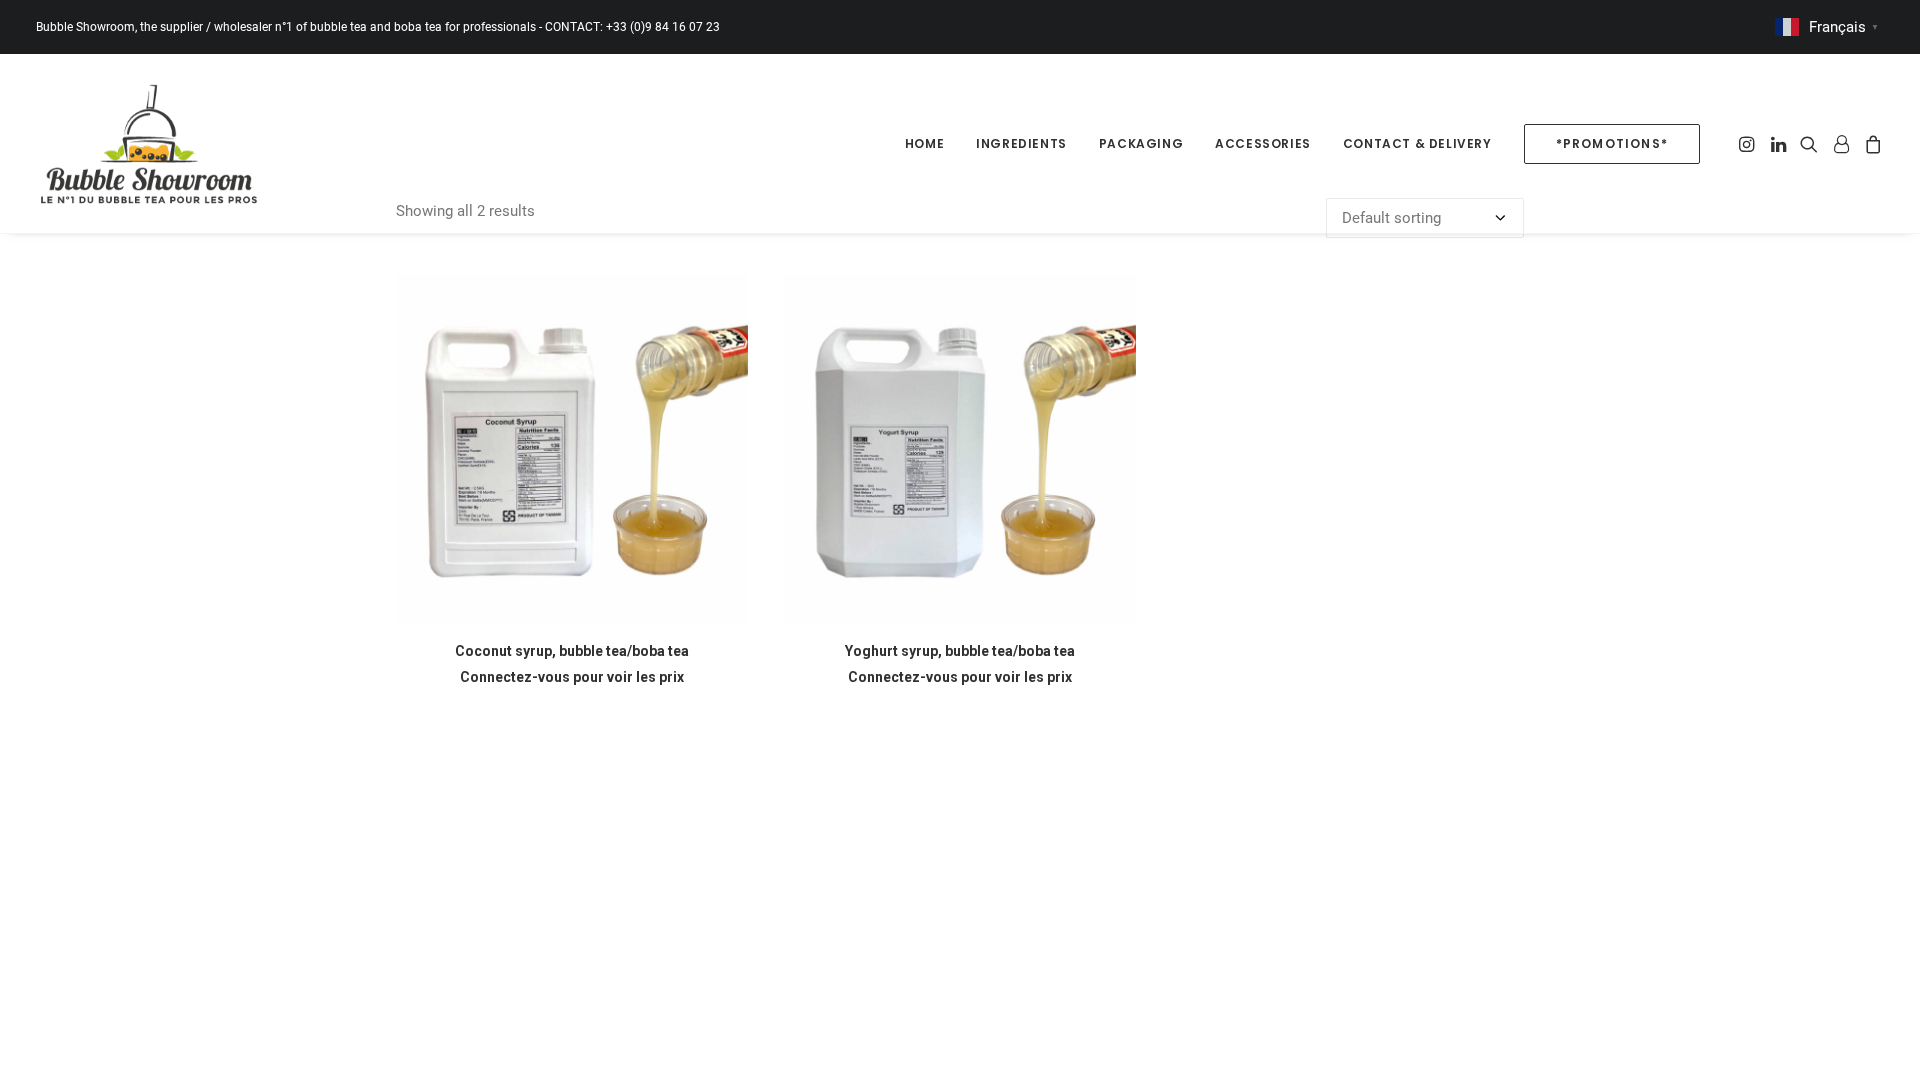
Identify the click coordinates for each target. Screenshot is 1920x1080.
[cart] (1870, 143)
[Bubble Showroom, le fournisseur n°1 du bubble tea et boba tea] (148, 143)
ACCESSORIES (1263, 143)
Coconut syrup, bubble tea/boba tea (572, 651)
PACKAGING (1141, 143)
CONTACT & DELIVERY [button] (1417, 143)
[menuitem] (924, 143)
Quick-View (724, 297)
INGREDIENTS (1021, 143)
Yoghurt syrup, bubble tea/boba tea (960, 651)
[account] (1841, 143)
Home (924, 143)
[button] (1748, 143)
